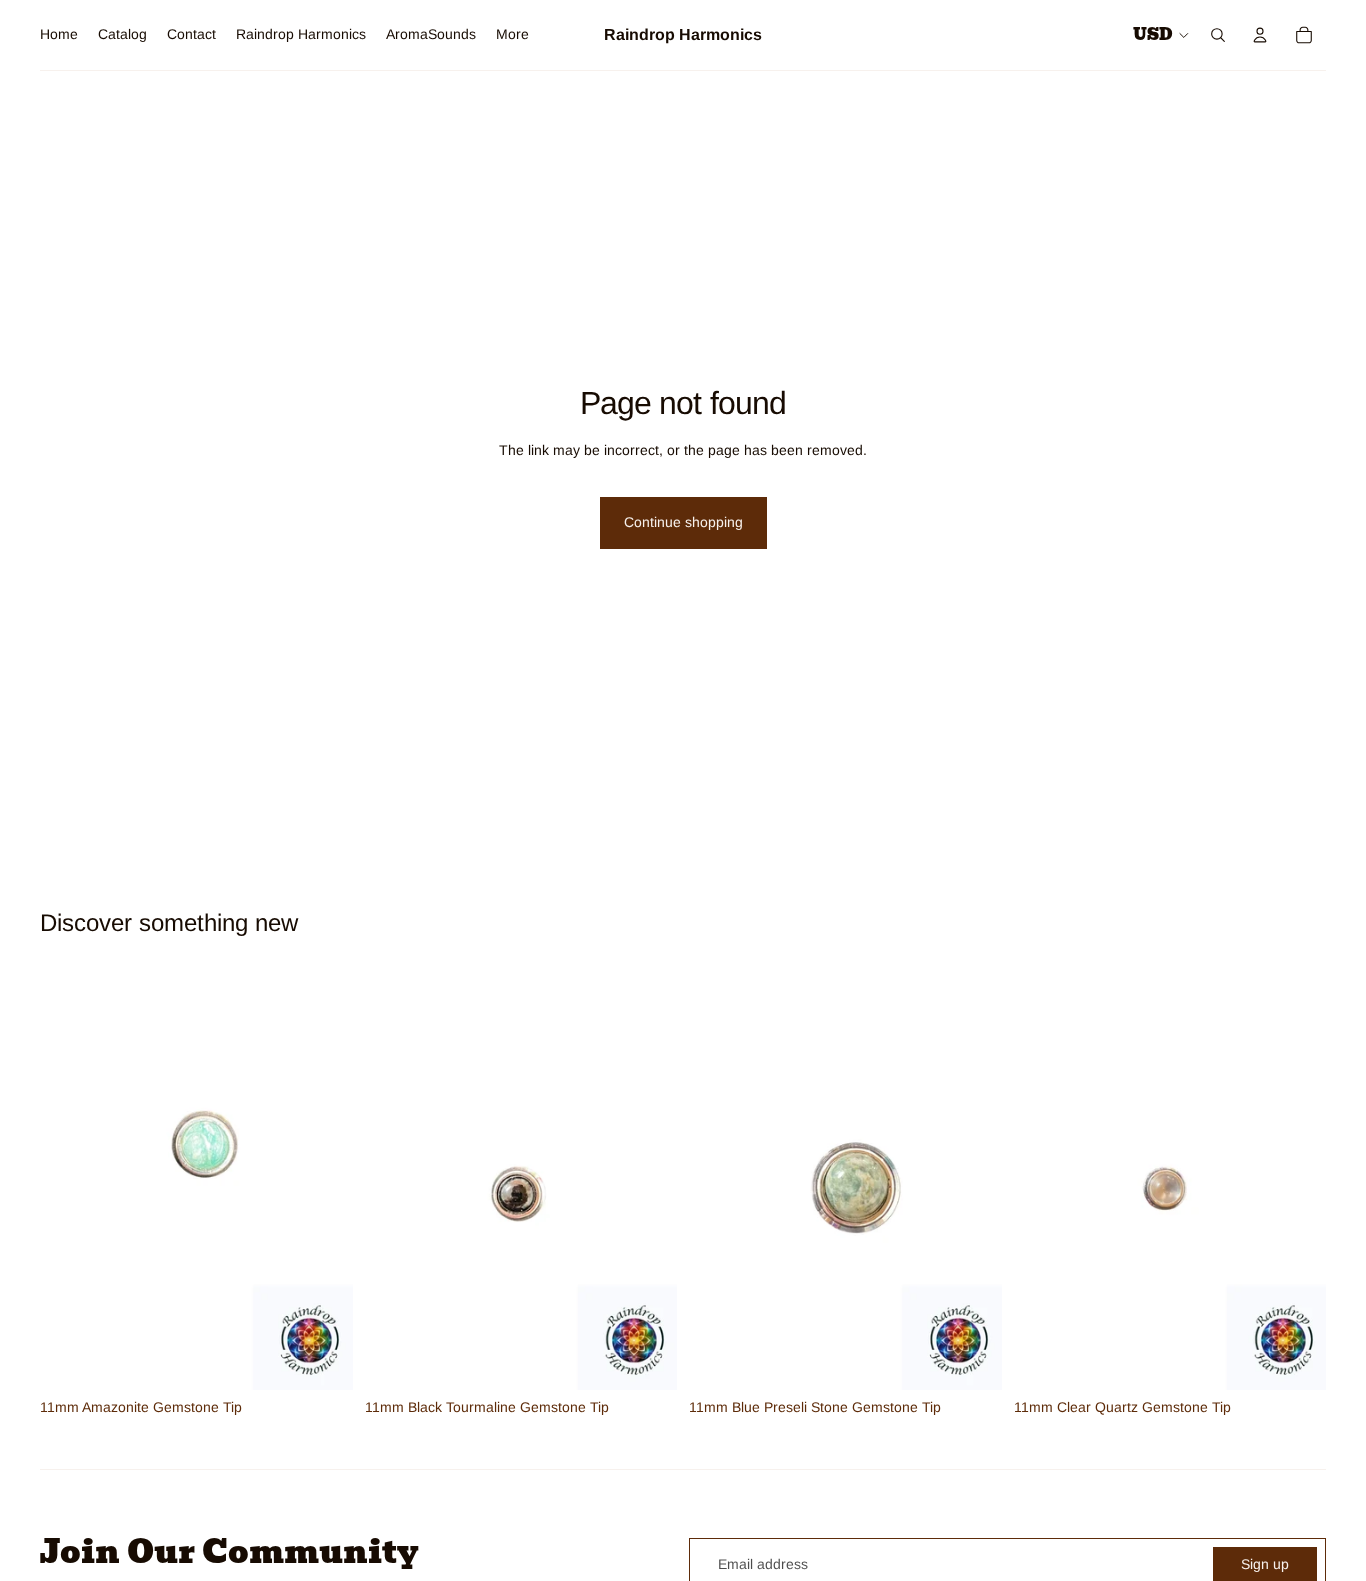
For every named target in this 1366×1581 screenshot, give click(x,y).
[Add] (322, 1359)
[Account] (1260, 35)
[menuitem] (512, 35)
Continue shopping (683, 522)
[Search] (1218, 35)
